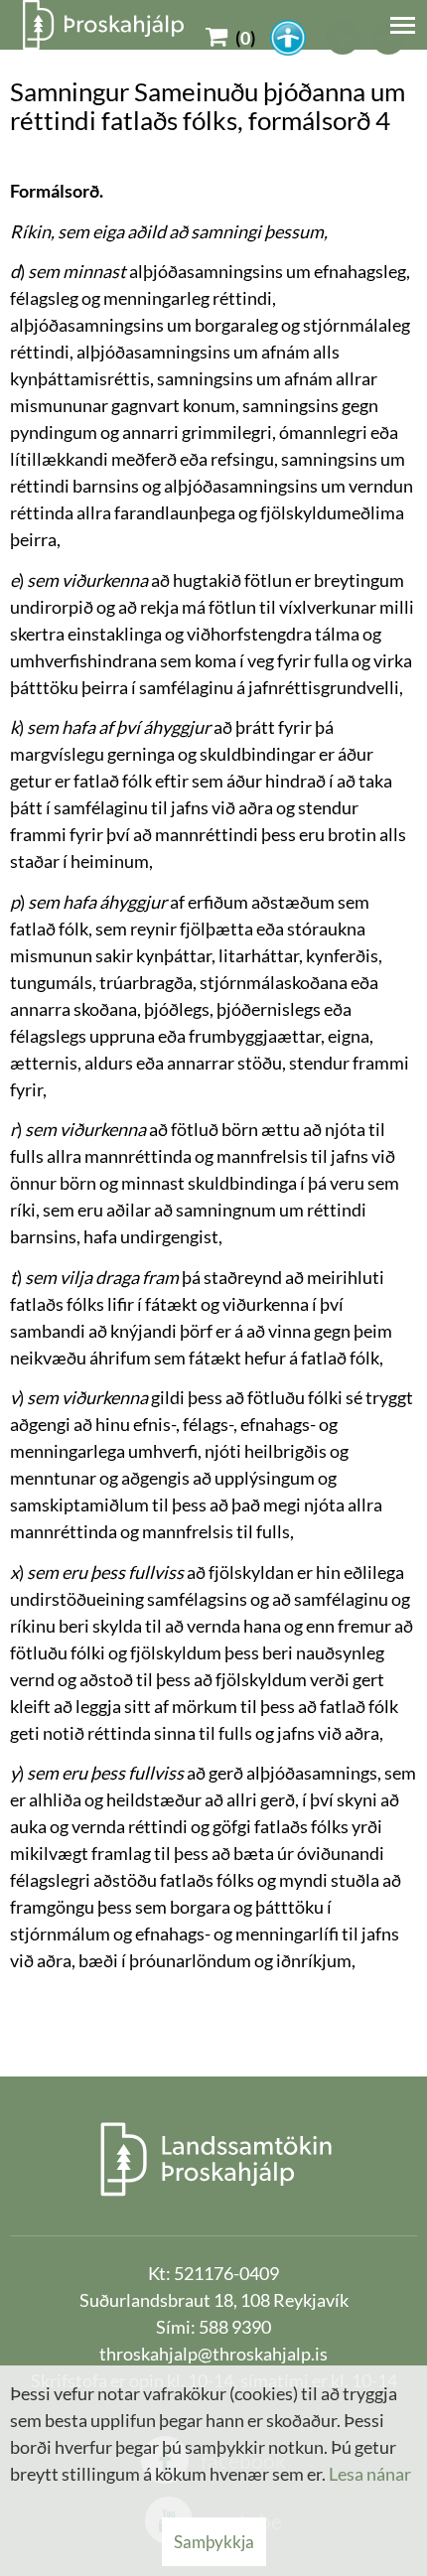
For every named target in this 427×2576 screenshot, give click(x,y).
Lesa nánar (370, 2474)
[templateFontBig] (344, 38)
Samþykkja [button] (214, 2542)
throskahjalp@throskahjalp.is (213, 2354)
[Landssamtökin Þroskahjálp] (214, 2158)
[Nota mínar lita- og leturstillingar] (288, 38)
